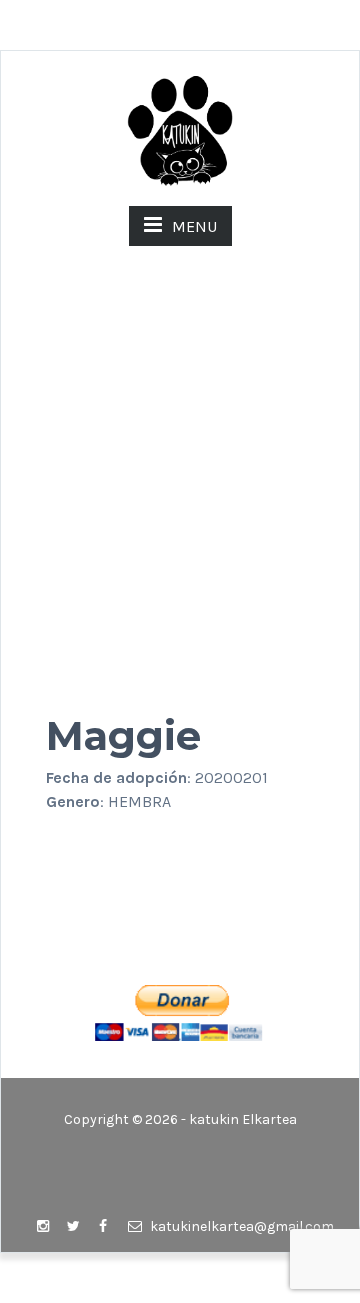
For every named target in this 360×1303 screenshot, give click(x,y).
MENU (194, 226)
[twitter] (73, 1227)
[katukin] (180, 129)
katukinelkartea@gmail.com (240, 1226)
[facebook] (103, 1227)
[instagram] (43, 1227)
